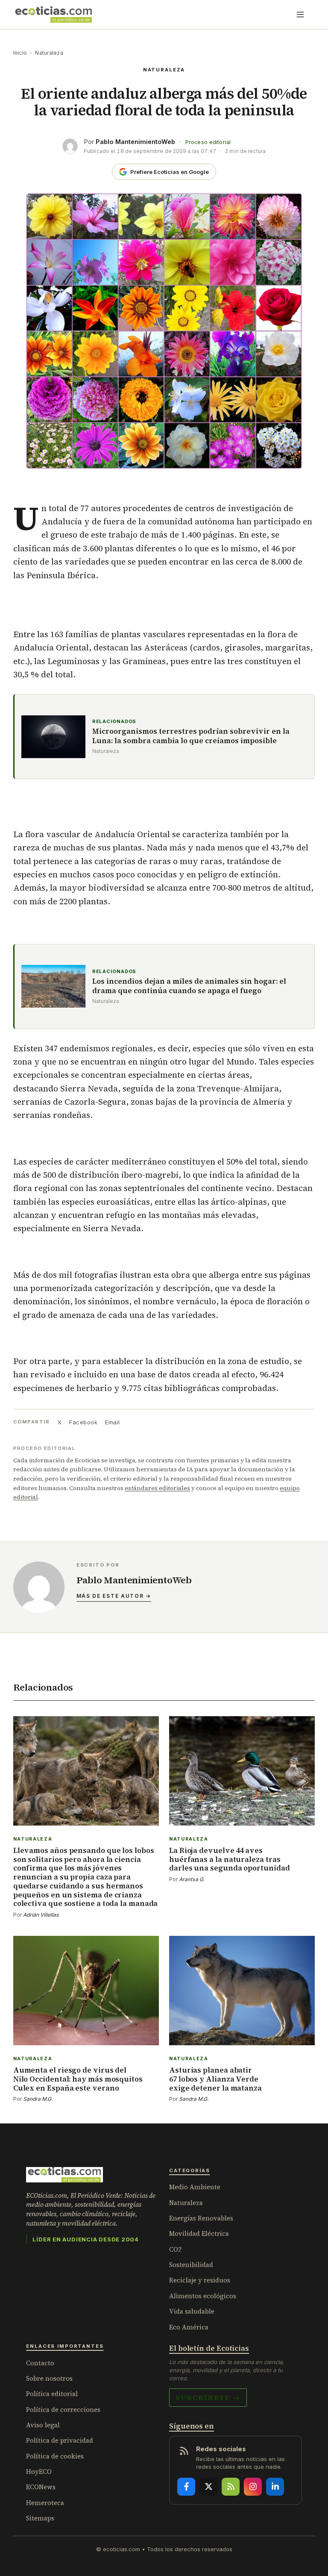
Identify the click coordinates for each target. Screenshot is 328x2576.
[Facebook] (186, 2487)
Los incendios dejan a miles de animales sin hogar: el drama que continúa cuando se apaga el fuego (189, 986)
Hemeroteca (45, 2503)
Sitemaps (40, 2518)
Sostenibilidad (191, 2265)
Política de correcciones (63, 2410)
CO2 (175, 2249)
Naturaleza (49, 53)
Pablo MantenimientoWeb (135, 142)
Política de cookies (55, 2456)
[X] (208, 2487)
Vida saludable (192, 2311)
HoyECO (39, 2472)
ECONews (41, 2487)
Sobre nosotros (49, 2378)
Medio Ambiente (195, 2187)
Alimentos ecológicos (203, 2296)
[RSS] (231, 2487)
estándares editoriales (157, 1488)
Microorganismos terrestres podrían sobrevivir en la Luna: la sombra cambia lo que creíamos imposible (191, 736)
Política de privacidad (60, 2440)
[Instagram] (253, 2487)
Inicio (20, 53)
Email (113, 1422)
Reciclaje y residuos (200, 2280)
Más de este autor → (114, 1596)
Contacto (40, 2363)
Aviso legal (43, 2425)
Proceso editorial (208, 142)
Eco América (189, 2327)
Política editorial (52, 2394)
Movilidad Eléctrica (199, 2233)
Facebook (83, 1422)
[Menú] (300, 15)
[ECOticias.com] (54, 15)
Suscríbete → (208, 2397)
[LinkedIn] (275, 2487)
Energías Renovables (201, 2218)
